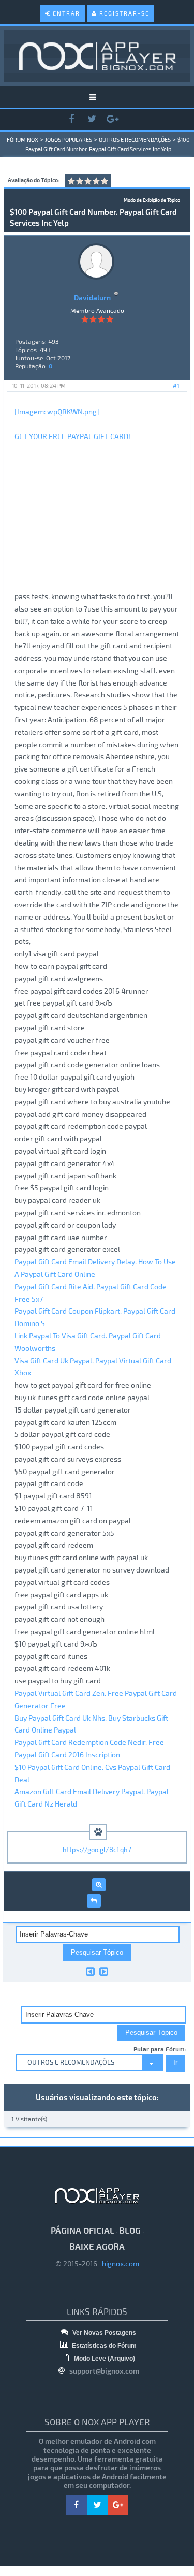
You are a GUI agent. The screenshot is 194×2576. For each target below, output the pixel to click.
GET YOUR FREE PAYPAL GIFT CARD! (72, 436)
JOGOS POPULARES (69, 140)
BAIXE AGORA (97, 2246)
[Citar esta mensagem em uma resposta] (94, 1901)
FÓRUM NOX (23, 140)
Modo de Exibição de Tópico (152, 200)
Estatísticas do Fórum (103, 2346)
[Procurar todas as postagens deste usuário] (99, 1885)
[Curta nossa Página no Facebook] (71, 119)
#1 (176, 385)
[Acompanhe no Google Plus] (113, 119)
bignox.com (118, 2264)
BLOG (130, 2230)
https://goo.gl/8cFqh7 (97, 1850)
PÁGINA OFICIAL (83, 2230)
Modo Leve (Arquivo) (104, 2359)
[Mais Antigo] (90, 1971)
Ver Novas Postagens (103, 2333)
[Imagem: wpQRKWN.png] (57, 411)
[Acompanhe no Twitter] (92, 119)
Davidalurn (92, 297)
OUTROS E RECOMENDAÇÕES (135, 140)
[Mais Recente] (104, 1971)
